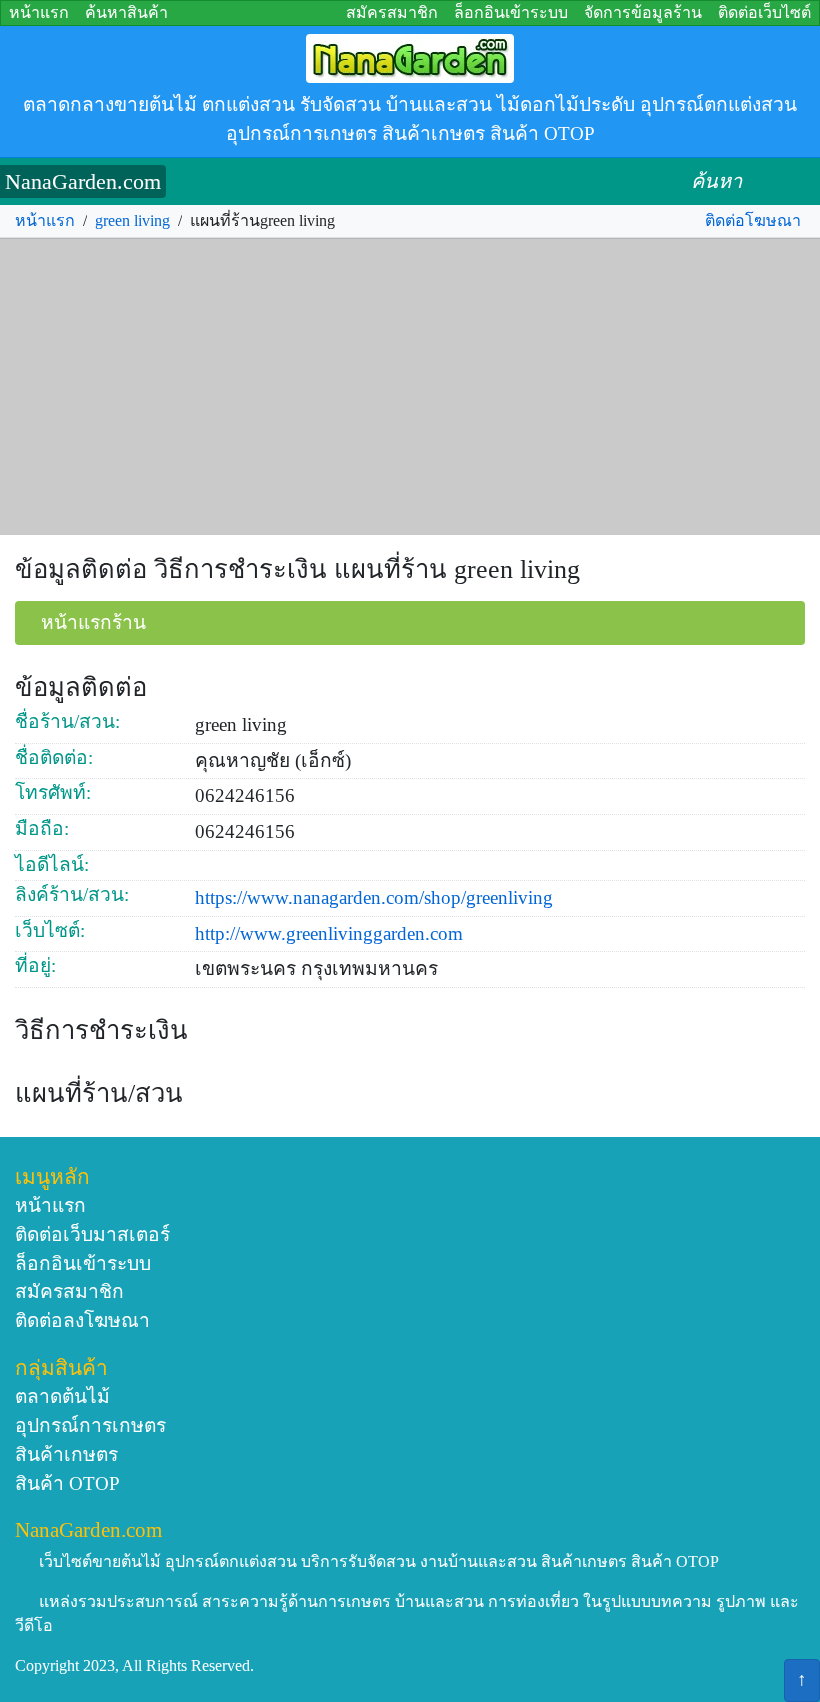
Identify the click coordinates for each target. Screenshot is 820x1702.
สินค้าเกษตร (66, 1454)
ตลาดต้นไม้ (62, 1396)
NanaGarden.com (83, 181)
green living (132, 220)
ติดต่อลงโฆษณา (82, 1320)
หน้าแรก (39, 12)
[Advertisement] (410, 387)
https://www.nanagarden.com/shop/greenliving (374, 897)
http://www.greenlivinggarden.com (329, 933)
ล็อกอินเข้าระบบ (511, 12)
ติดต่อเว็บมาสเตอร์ (92, 1234)
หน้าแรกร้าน (93, 622)
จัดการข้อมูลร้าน (643, 12)
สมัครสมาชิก (392, 12)
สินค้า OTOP (67, 1483)
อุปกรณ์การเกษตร (90, 1425)
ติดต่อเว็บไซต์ (764, 12)
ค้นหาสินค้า (126, 12)
